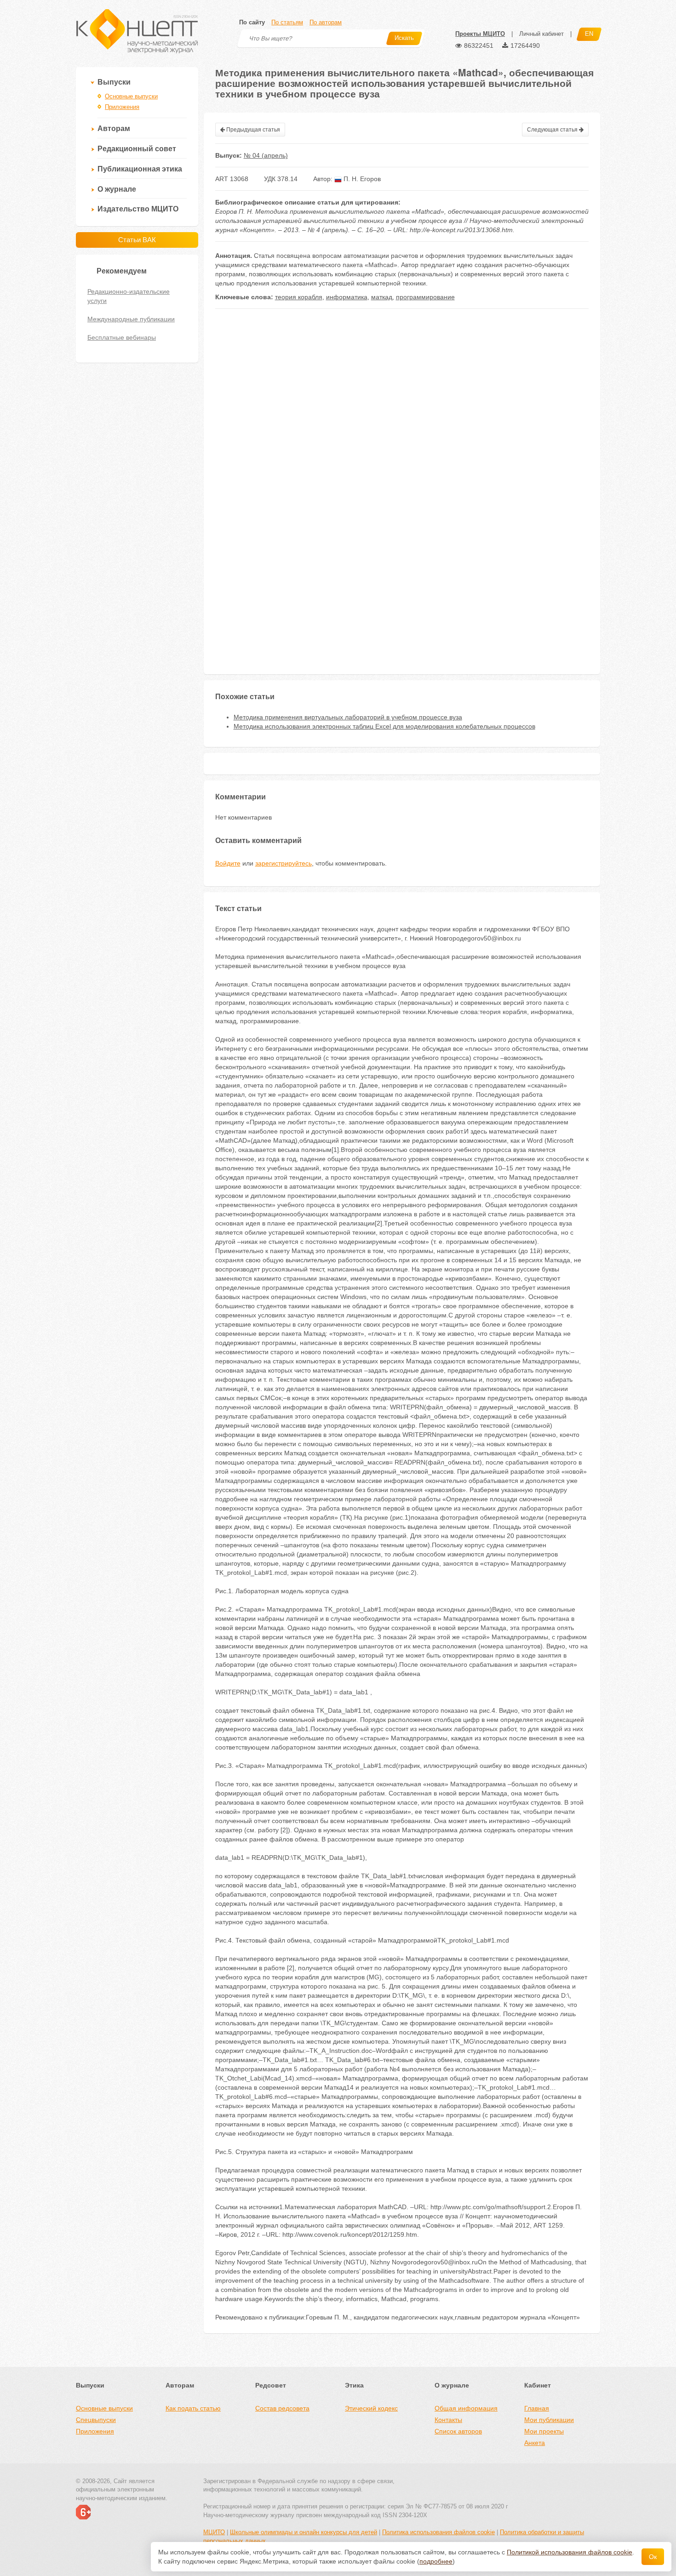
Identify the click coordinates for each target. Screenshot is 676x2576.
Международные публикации (131, 319)
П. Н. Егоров (361, 179)
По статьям (287, 22)
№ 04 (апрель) (266, 155)
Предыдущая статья (252, 130)
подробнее (436, 2561)
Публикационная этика (140, 169)
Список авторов (458, 2431)
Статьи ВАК (137, 240)
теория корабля (299, 297)
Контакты (448, 2420)
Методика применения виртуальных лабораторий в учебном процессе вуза (348, 717)
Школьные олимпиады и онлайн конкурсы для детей (304, 2532)
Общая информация (466, 2408)
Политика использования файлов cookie (438, 2532)
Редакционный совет (137, 149)
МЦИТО (214, 2532)
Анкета (535, 2443)
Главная (537, 2408)
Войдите (228, 863)
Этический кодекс (371, 2408)
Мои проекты (544, 2431)
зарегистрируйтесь (284, 863)
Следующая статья (553, 130)
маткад (382, 297)
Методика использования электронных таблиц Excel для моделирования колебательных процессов (384, 726)
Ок (653, 2557)
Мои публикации (549, 2420)
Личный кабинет (541, 34)
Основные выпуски (131, 96)
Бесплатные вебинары (122, 337)
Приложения (122, 107)
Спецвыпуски (96, 2420)
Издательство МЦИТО (138, 209)
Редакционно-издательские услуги (129, 296)
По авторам (326, 22)
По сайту (252, 22)
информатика (347, 297)
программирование (425, 297)
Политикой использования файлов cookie (570, 2552)
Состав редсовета (282, 2408)
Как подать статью (193, 2408)
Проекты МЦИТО (480, 34)
